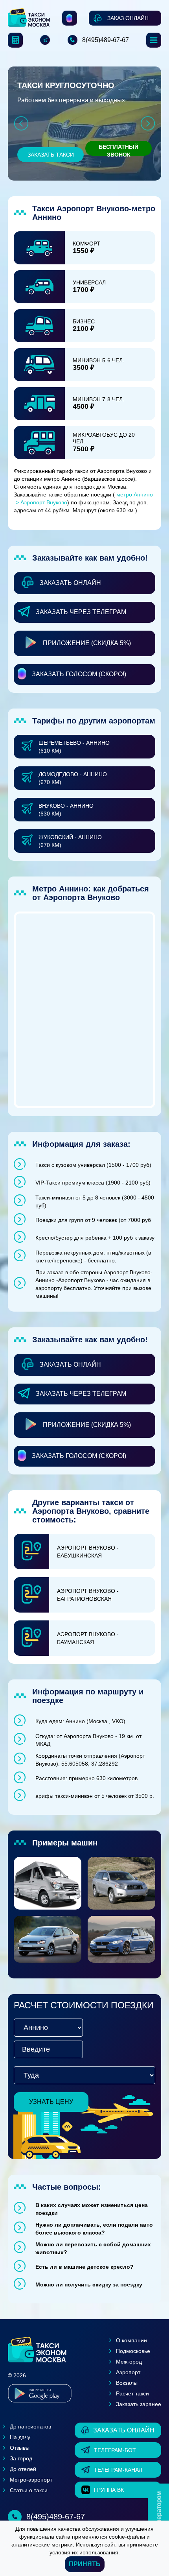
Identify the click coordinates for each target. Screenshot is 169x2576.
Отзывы (20, 2448)
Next (148, 123)
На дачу (20, 2437)
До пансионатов (30, 2427)
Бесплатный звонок (118, 150)
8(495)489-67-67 (106, 40)
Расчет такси (132, 2393)
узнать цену (51, 2102)
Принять (85, 2564)
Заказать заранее (139, 2404)
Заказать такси (51, 155)
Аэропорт (128, 2372)
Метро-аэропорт (31, 2480)
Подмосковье (133, 2351)
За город (21, 2458)
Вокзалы (127, 2383)
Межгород (129, 2362)
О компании (131, 2340)
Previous (21, 123)
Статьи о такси (29, 2490)
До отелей (23, 2469)
